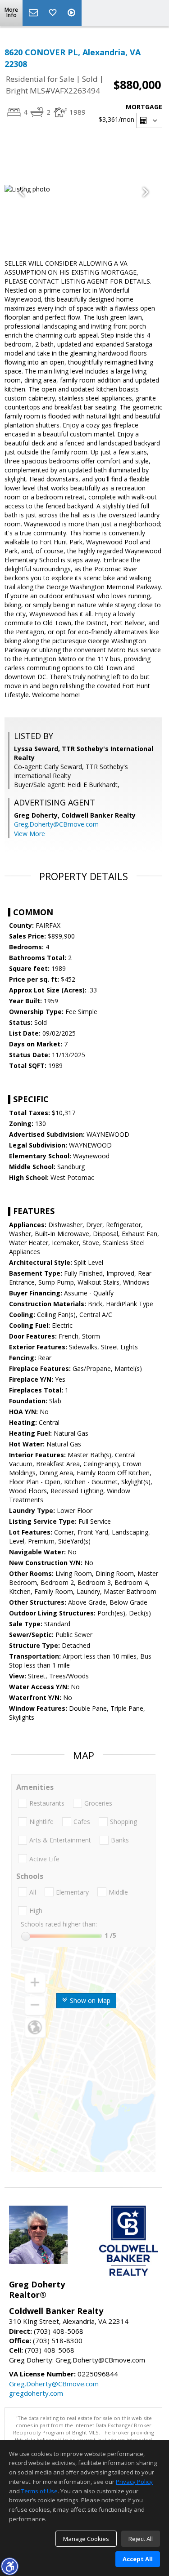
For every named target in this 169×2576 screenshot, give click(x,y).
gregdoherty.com (36, 2393)
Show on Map (89, 2000)
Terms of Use (39, 2491)
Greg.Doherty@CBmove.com (56, 824)
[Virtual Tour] (73, 13)
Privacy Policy (134, 2482)
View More (30, 834)
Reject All (141, 2539)
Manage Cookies (86, 2539)
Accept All (138, 2559)
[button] (9, 2566)
